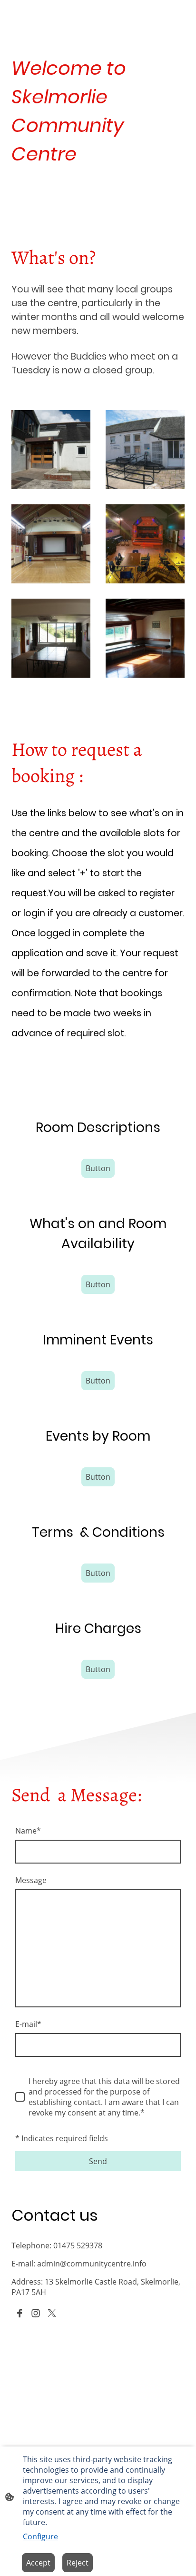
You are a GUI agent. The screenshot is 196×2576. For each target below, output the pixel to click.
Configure (40, 2536)
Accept (38, 2563)
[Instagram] (36, 2313)
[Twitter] (52, 2313)
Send (98, 2161)
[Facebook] (20, 2313)
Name (28, 1831)
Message (31, 1880)
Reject (78, 2563)
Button (98, 1168)
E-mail (28, 2024)
